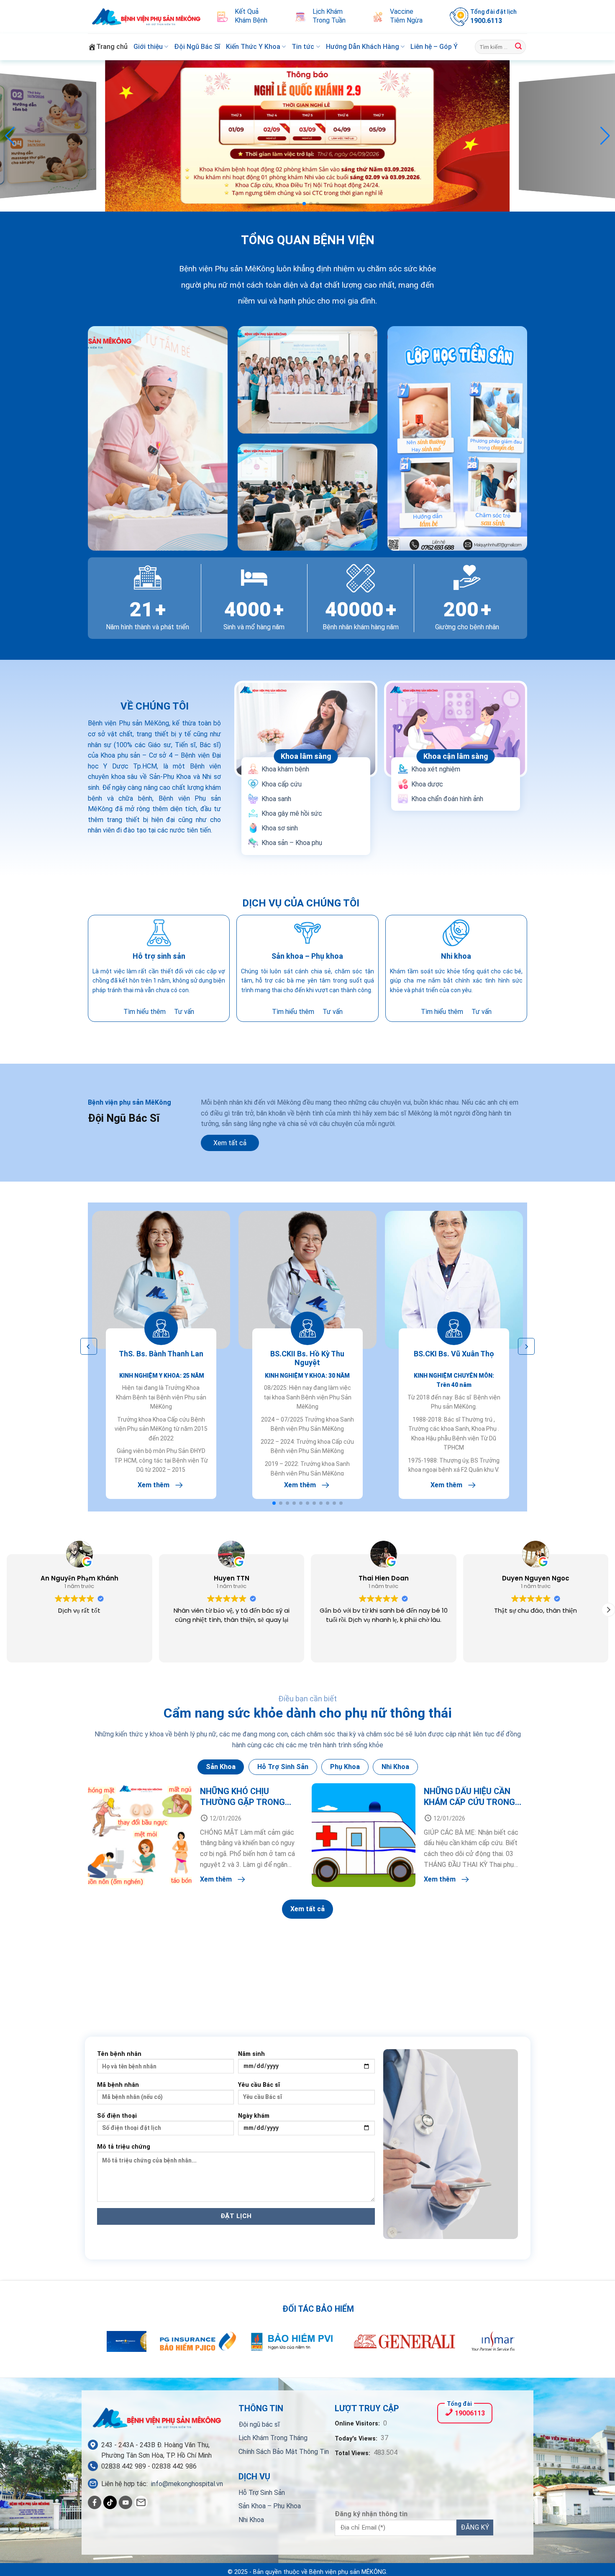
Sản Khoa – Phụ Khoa (270, 2506)
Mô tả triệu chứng (124, 2147)
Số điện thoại (117, 2116)
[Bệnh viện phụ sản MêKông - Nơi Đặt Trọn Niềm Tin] (146, 17)
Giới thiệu (148, 47)
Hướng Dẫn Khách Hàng (363, 47)
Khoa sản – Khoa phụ (292, 843)
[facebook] (95, 2502)
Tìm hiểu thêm (145, 1012)
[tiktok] (110, 2502)
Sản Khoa (221, 1767)
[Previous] (119, 2346)
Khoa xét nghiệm (436, 769)
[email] (141, 2502)
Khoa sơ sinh (280, 828)
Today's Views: (357, 2439)
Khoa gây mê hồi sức (292, 813)
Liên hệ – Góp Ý (434, 47)
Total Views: (353, 2453)
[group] (308, 136)
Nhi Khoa (251, 2520)
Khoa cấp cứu (282, 784)
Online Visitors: (358, 2424)
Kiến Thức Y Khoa (253, 47)
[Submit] (518, 47)
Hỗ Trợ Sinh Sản (262, 2493)
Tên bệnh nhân (119, 2054)
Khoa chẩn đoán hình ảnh (447, 799)
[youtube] (126, 2502)
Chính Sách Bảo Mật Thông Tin (284, 2452)
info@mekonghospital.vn (187, 2484)
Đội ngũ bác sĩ (259, 2424)
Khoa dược (427, 784)
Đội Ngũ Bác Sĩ (197, 47)
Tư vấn (184, 1012)
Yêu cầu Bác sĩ (259, 2085)
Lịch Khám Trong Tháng (273, 2438)
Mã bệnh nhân (118, 2085)
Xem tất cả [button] (230, 1143)
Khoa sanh (276, 799)
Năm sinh (251, 2054)
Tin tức (303, 47)
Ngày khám (254, 2116)
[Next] (496, 2346)
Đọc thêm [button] (536, 1650)
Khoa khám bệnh (285, 769)
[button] (297, 204)
